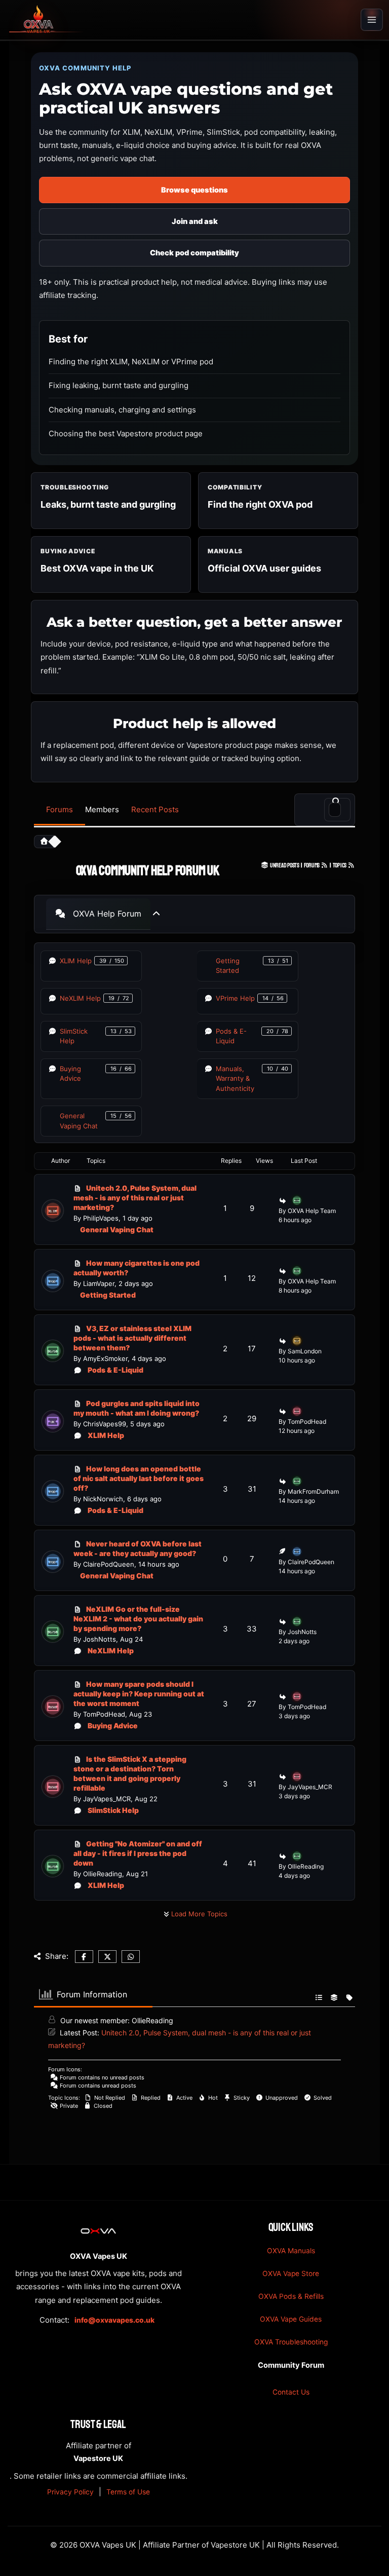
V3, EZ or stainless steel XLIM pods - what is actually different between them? (132, 1338)
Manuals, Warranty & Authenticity (235, 1078)
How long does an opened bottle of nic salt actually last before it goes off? (139, 1478)
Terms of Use (128, 2492)
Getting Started (228, 966)
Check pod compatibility (194, 253)
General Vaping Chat (79, 1121)
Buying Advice (70, 1074)
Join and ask (195, 221)
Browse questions (194, 190)
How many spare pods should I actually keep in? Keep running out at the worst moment (139, 1694)
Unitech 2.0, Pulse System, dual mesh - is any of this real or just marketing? (135, 1198)
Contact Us (291, 2392)
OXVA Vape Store (291, 2274)
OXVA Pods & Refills (291, 2296)
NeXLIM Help (80, 998)
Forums (60, 809)
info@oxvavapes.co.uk (114, 2320)
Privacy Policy (70, 2492)
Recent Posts (155, 809)
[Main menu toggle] (372, 20)
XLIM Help (76, 961)
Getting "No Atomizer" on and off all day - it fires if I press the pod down (138, 1853)
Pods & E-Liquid (231, 1036)
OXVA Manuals (291, 2251)
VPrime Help (235, 998)
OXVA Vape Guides (291, 2319)
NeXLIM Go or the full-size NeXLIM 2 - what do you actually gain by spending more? (138, 1619)
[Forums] (44, 842)
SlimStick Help (74, 1036)
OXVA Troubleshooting (291, 2342)
